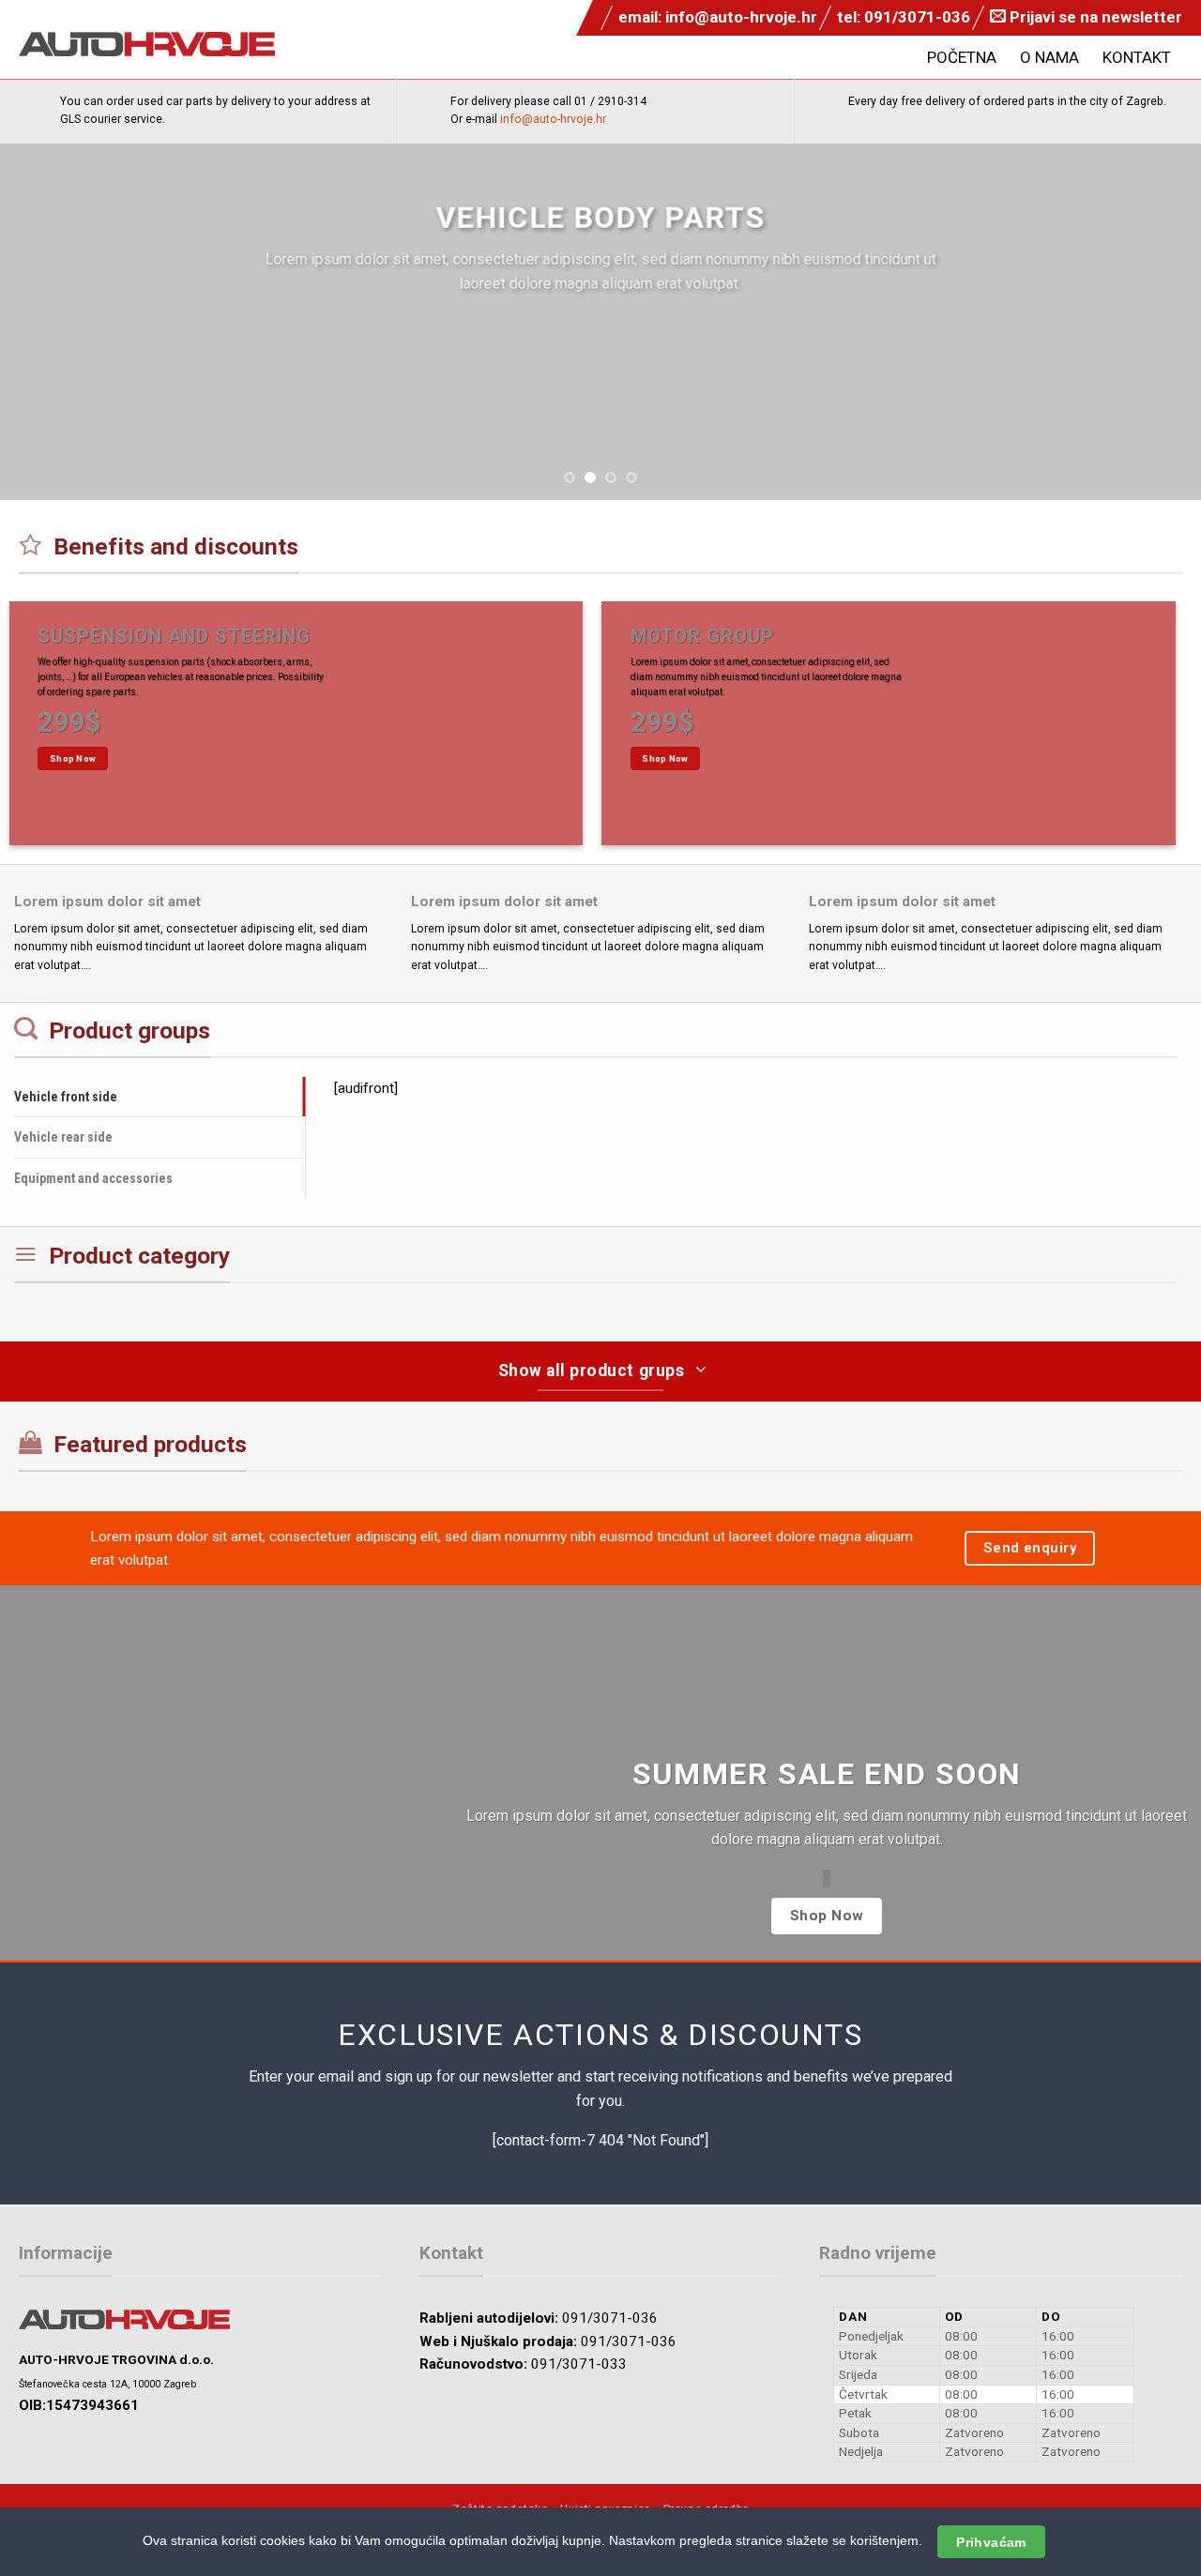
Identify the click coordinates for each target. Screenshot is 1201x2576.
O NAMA (1049, 57)
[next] (1153, 322)
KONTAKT (1137, 57)
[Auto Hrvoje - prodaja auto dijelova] (147, 44)
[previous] (48, 322)
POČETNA (962, 57)
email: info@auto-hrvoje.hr (718, 17)
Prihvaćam (991, 2542)
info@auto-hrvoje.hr (553, 119)
